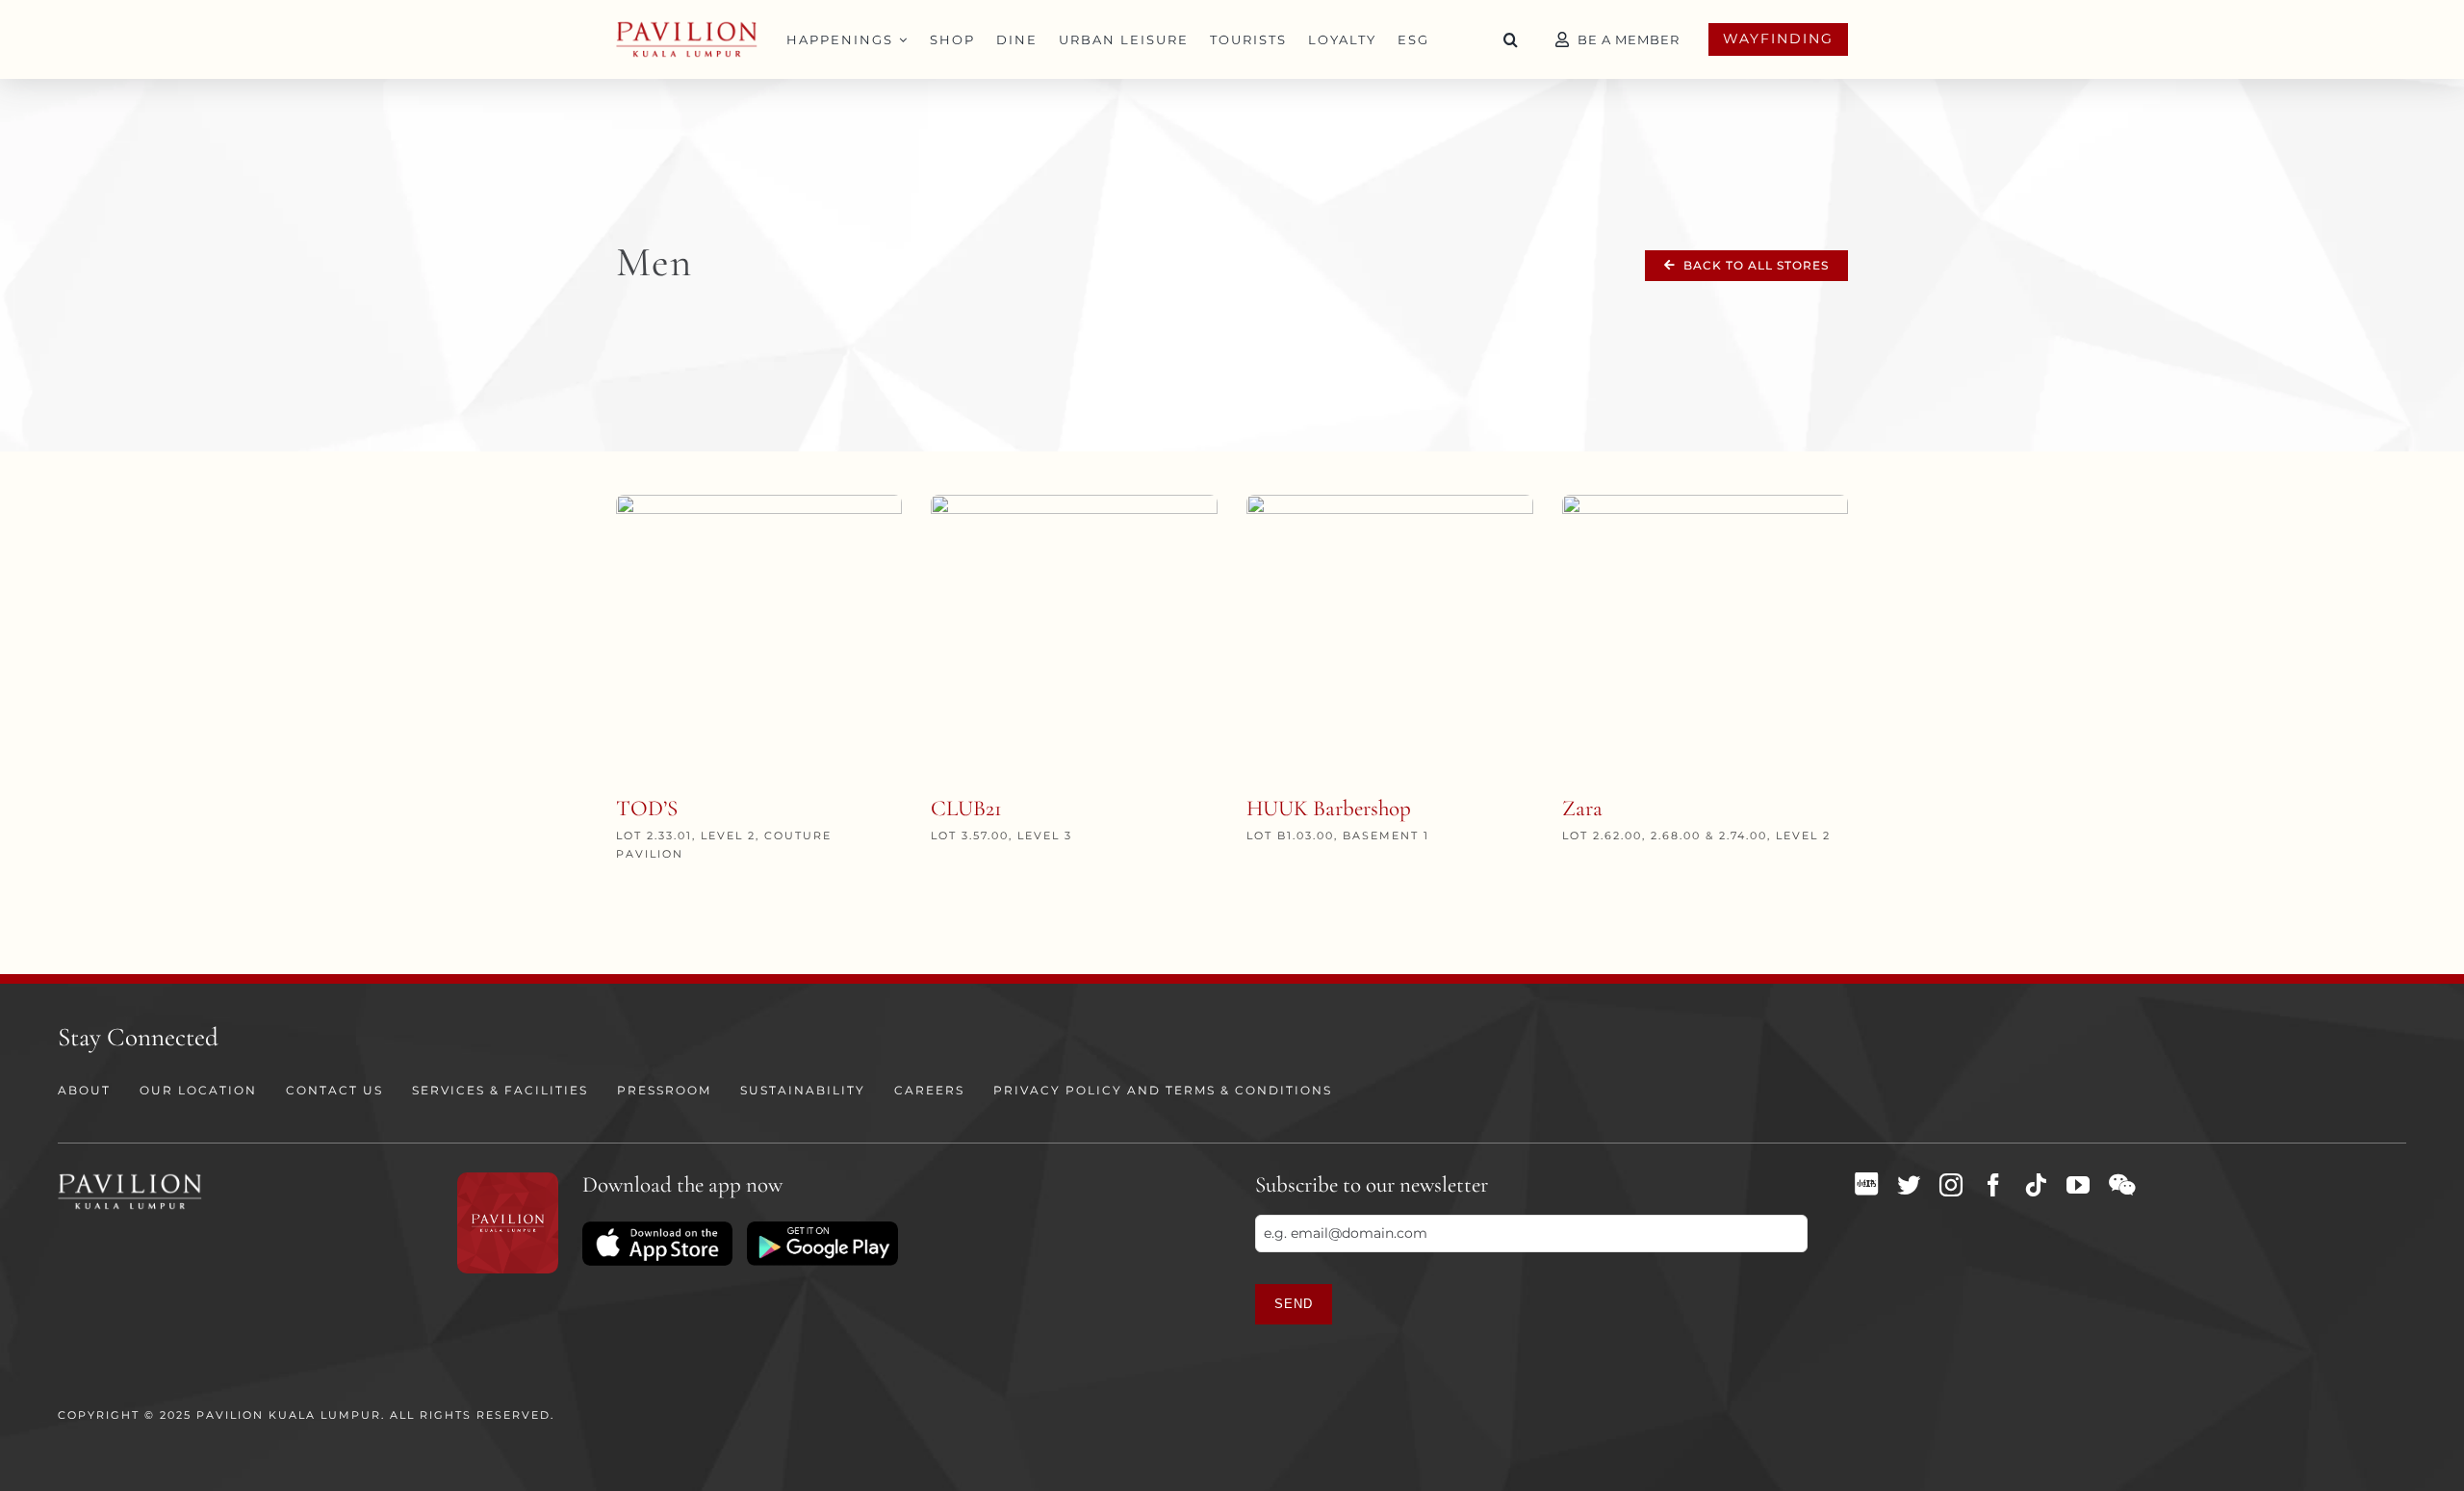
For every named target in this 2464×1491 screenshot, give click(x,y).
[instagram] (1951, 1185)
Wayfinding (1778, 39)
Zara (1582, 809)
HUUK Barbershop (1329, 809)
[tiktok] (2036, 1185)
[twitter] (1909, 1185)
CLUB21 (966, 809)
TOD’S (647, 809)
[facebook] (1993, 1185)
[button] (1511, 39)
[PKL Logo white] (130, 1179)
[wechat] (2122, 1185)
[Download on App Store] (657, 1228)
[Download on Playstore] (822, 1228)
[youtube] (2078, 1185)
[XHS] (1866, 1184)
